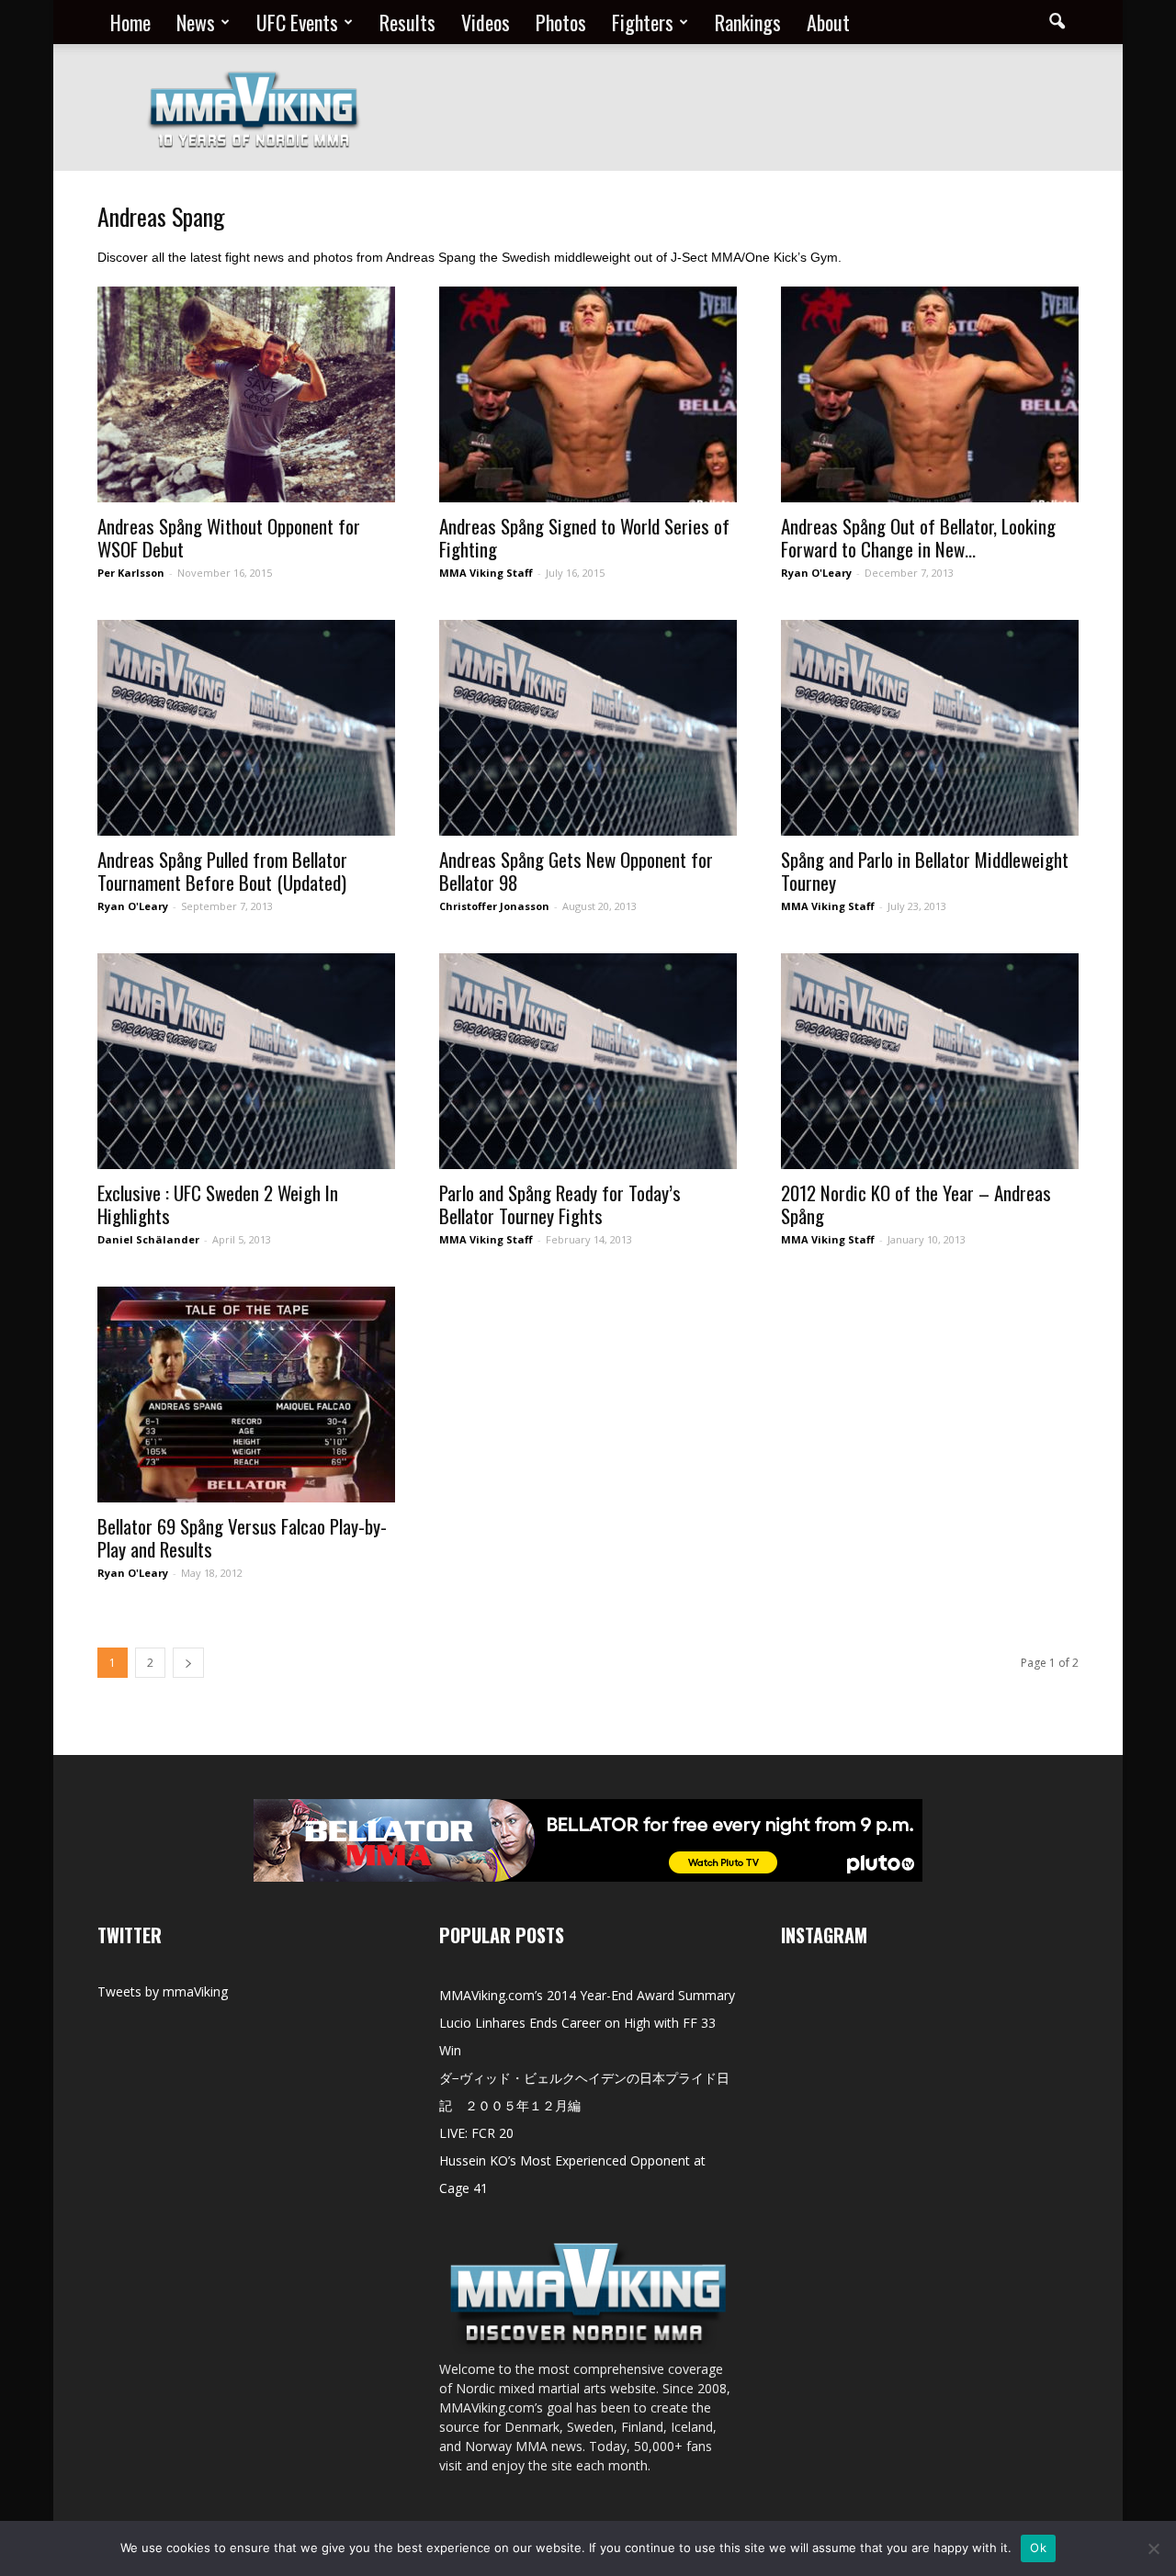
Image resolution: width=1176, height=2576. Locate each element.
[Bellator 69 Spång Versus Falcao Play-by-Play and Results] (246, 1395)
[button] (1057, 22)
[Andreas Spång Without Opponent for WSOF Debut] (246, 394)
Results (407, 22)
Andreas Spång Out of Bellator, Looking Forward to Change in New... (918, 537)
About (828, 22)
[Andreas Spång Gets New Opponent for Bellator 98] (588, 728)
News (196, 22)
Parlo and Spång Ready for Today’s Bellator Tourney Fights (560, 1204)
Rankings (748, 22)
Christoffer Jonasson (494, 906)
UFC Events (297, 22)
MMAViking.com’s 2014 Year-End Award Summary (587, 1995)
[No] (1153, 2548)
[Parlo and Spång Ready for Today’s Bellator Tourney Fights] (588, 1061)
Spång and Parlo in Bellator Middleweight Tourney (925, 871)
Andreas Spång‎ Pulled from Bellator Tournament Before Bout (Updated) (222, 871)
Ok (1038, 2548)
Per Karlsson (131, 573)
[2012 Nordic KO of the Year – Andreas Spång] (930, 1061)
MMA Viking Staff (486, 573)
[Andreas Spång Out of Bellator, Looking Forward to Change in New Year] (930, 394)
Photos (561, 22)
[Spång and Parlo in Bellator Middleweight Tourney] (930, 728)
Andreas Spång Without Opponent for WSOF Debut (229, 537)
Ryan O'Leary (816, 573)
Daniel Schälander (148, 1239)
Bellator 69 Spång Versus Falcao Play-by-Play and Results (242, 1537)
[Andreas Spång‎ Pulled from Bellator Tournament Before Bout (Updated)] (246, 728)
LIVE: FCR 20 (476, 2133)
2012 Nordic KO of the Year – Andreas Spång (916, 1204)
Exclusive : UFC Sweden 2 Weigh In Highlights (218, 1204)
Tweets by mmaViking (163, 1991)
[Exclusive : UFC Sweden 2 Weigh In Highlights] (246, 1061)
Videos (486, 22)
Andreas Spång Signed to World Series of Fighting (584, 537)
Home (130, 22)
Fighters (643, 22)
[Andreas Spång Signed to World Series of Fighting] (588, 394)
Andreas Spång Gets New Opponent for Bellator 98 (576, 871)
